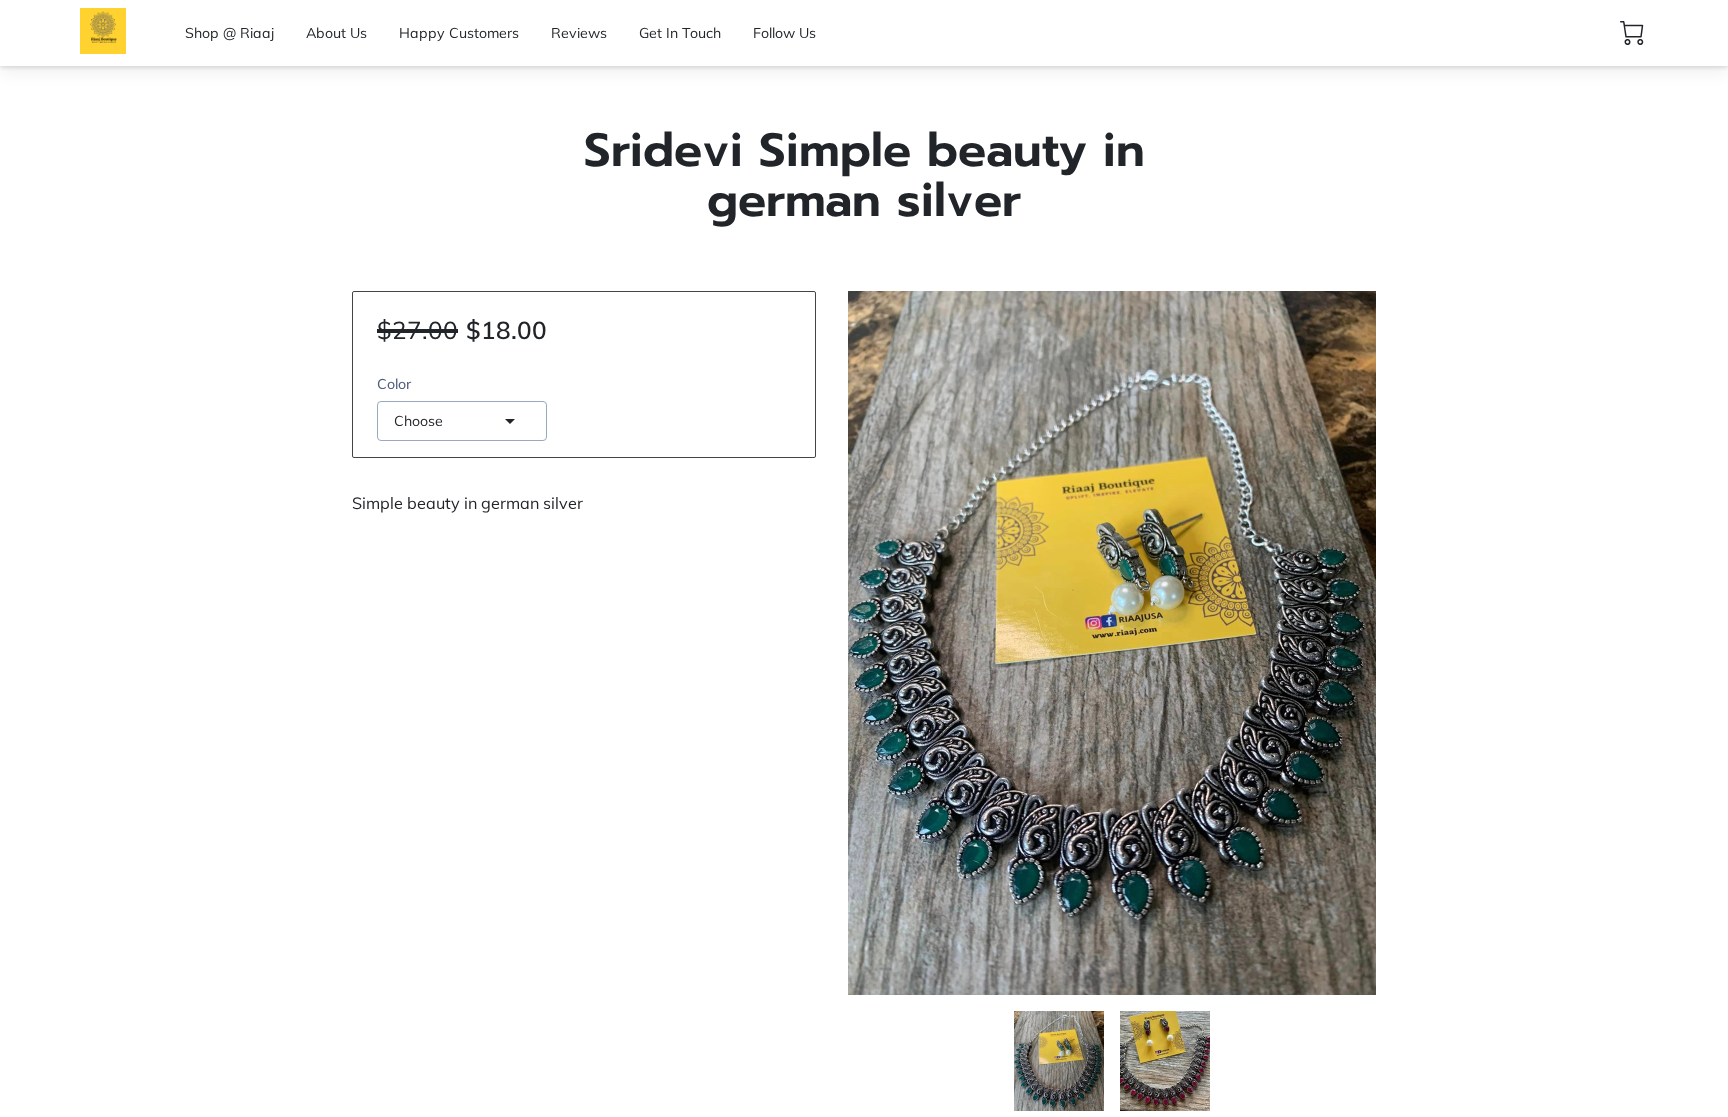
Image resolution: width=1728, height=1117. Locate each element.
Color (394, 384)
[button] (462, 421)
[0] (1632, 33)
